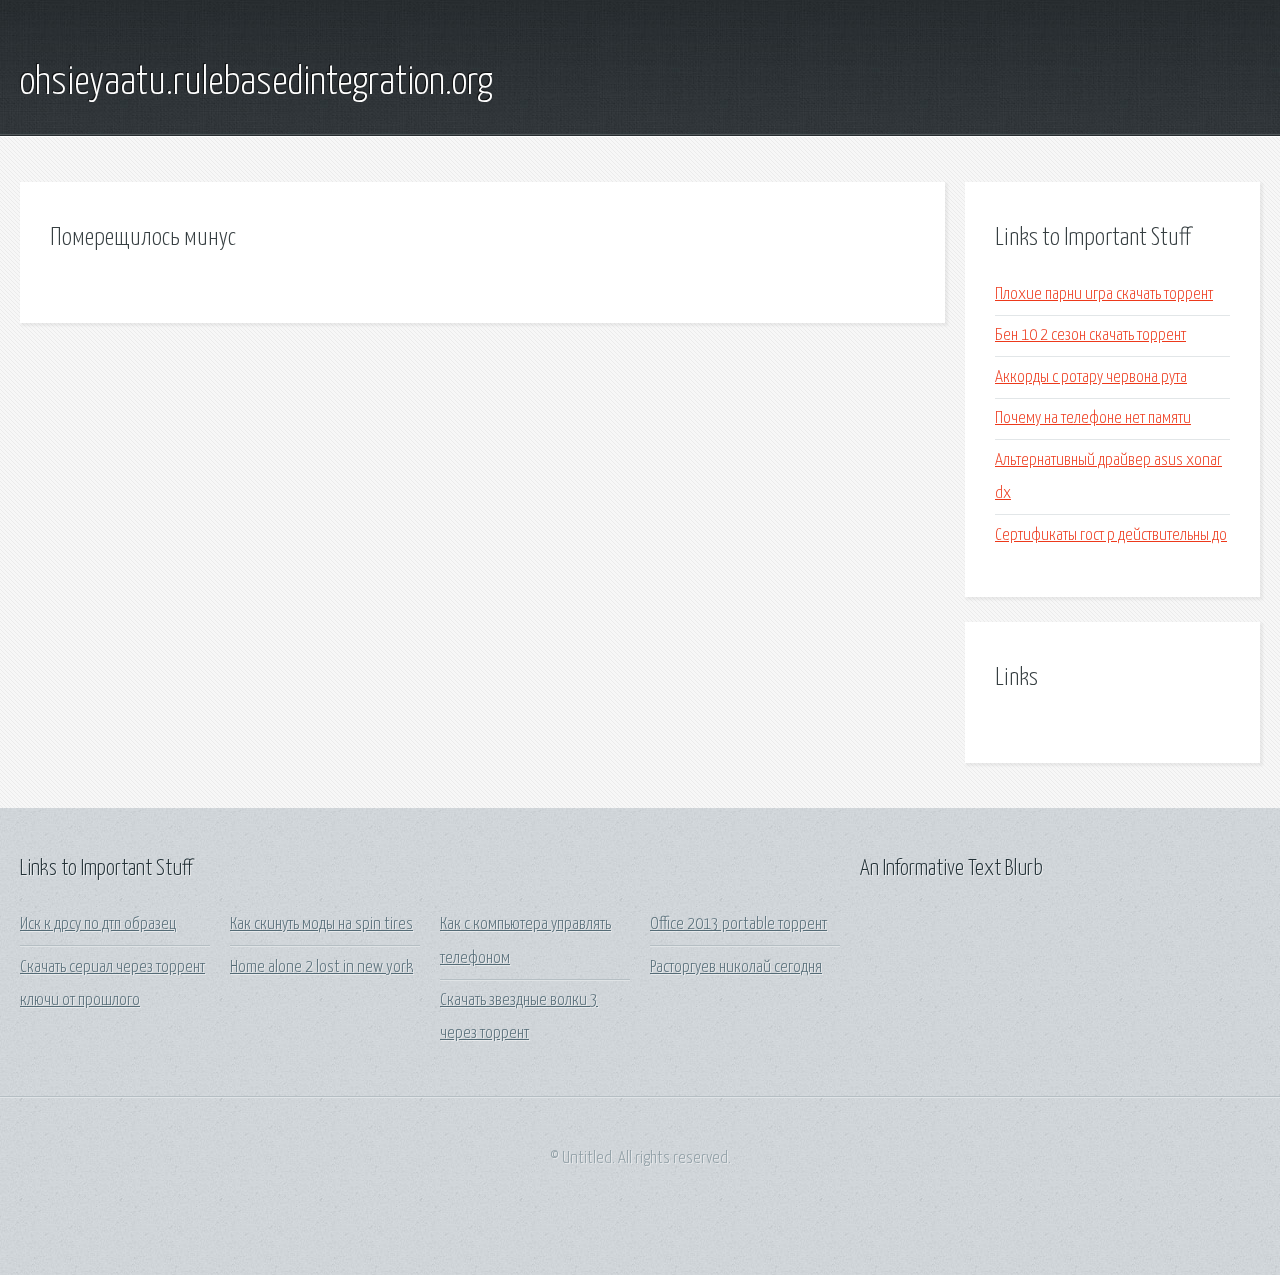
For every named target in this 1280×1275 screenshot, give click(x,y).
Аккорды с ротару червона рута (1091, 377)
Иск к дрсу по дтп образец (98, 924)
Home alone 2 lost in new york (321, 967)
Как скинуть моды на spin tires (321, 924)
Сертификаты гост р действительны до (1111, 535)
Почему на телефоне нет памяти (1093, 418)
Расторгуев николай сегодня (736, 967)
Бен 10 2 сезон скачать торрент (1090, 335)
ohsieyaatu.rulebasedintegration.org (256, 83)
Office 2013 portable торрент (738, 924)
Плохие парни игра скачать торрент (1104, 294)
